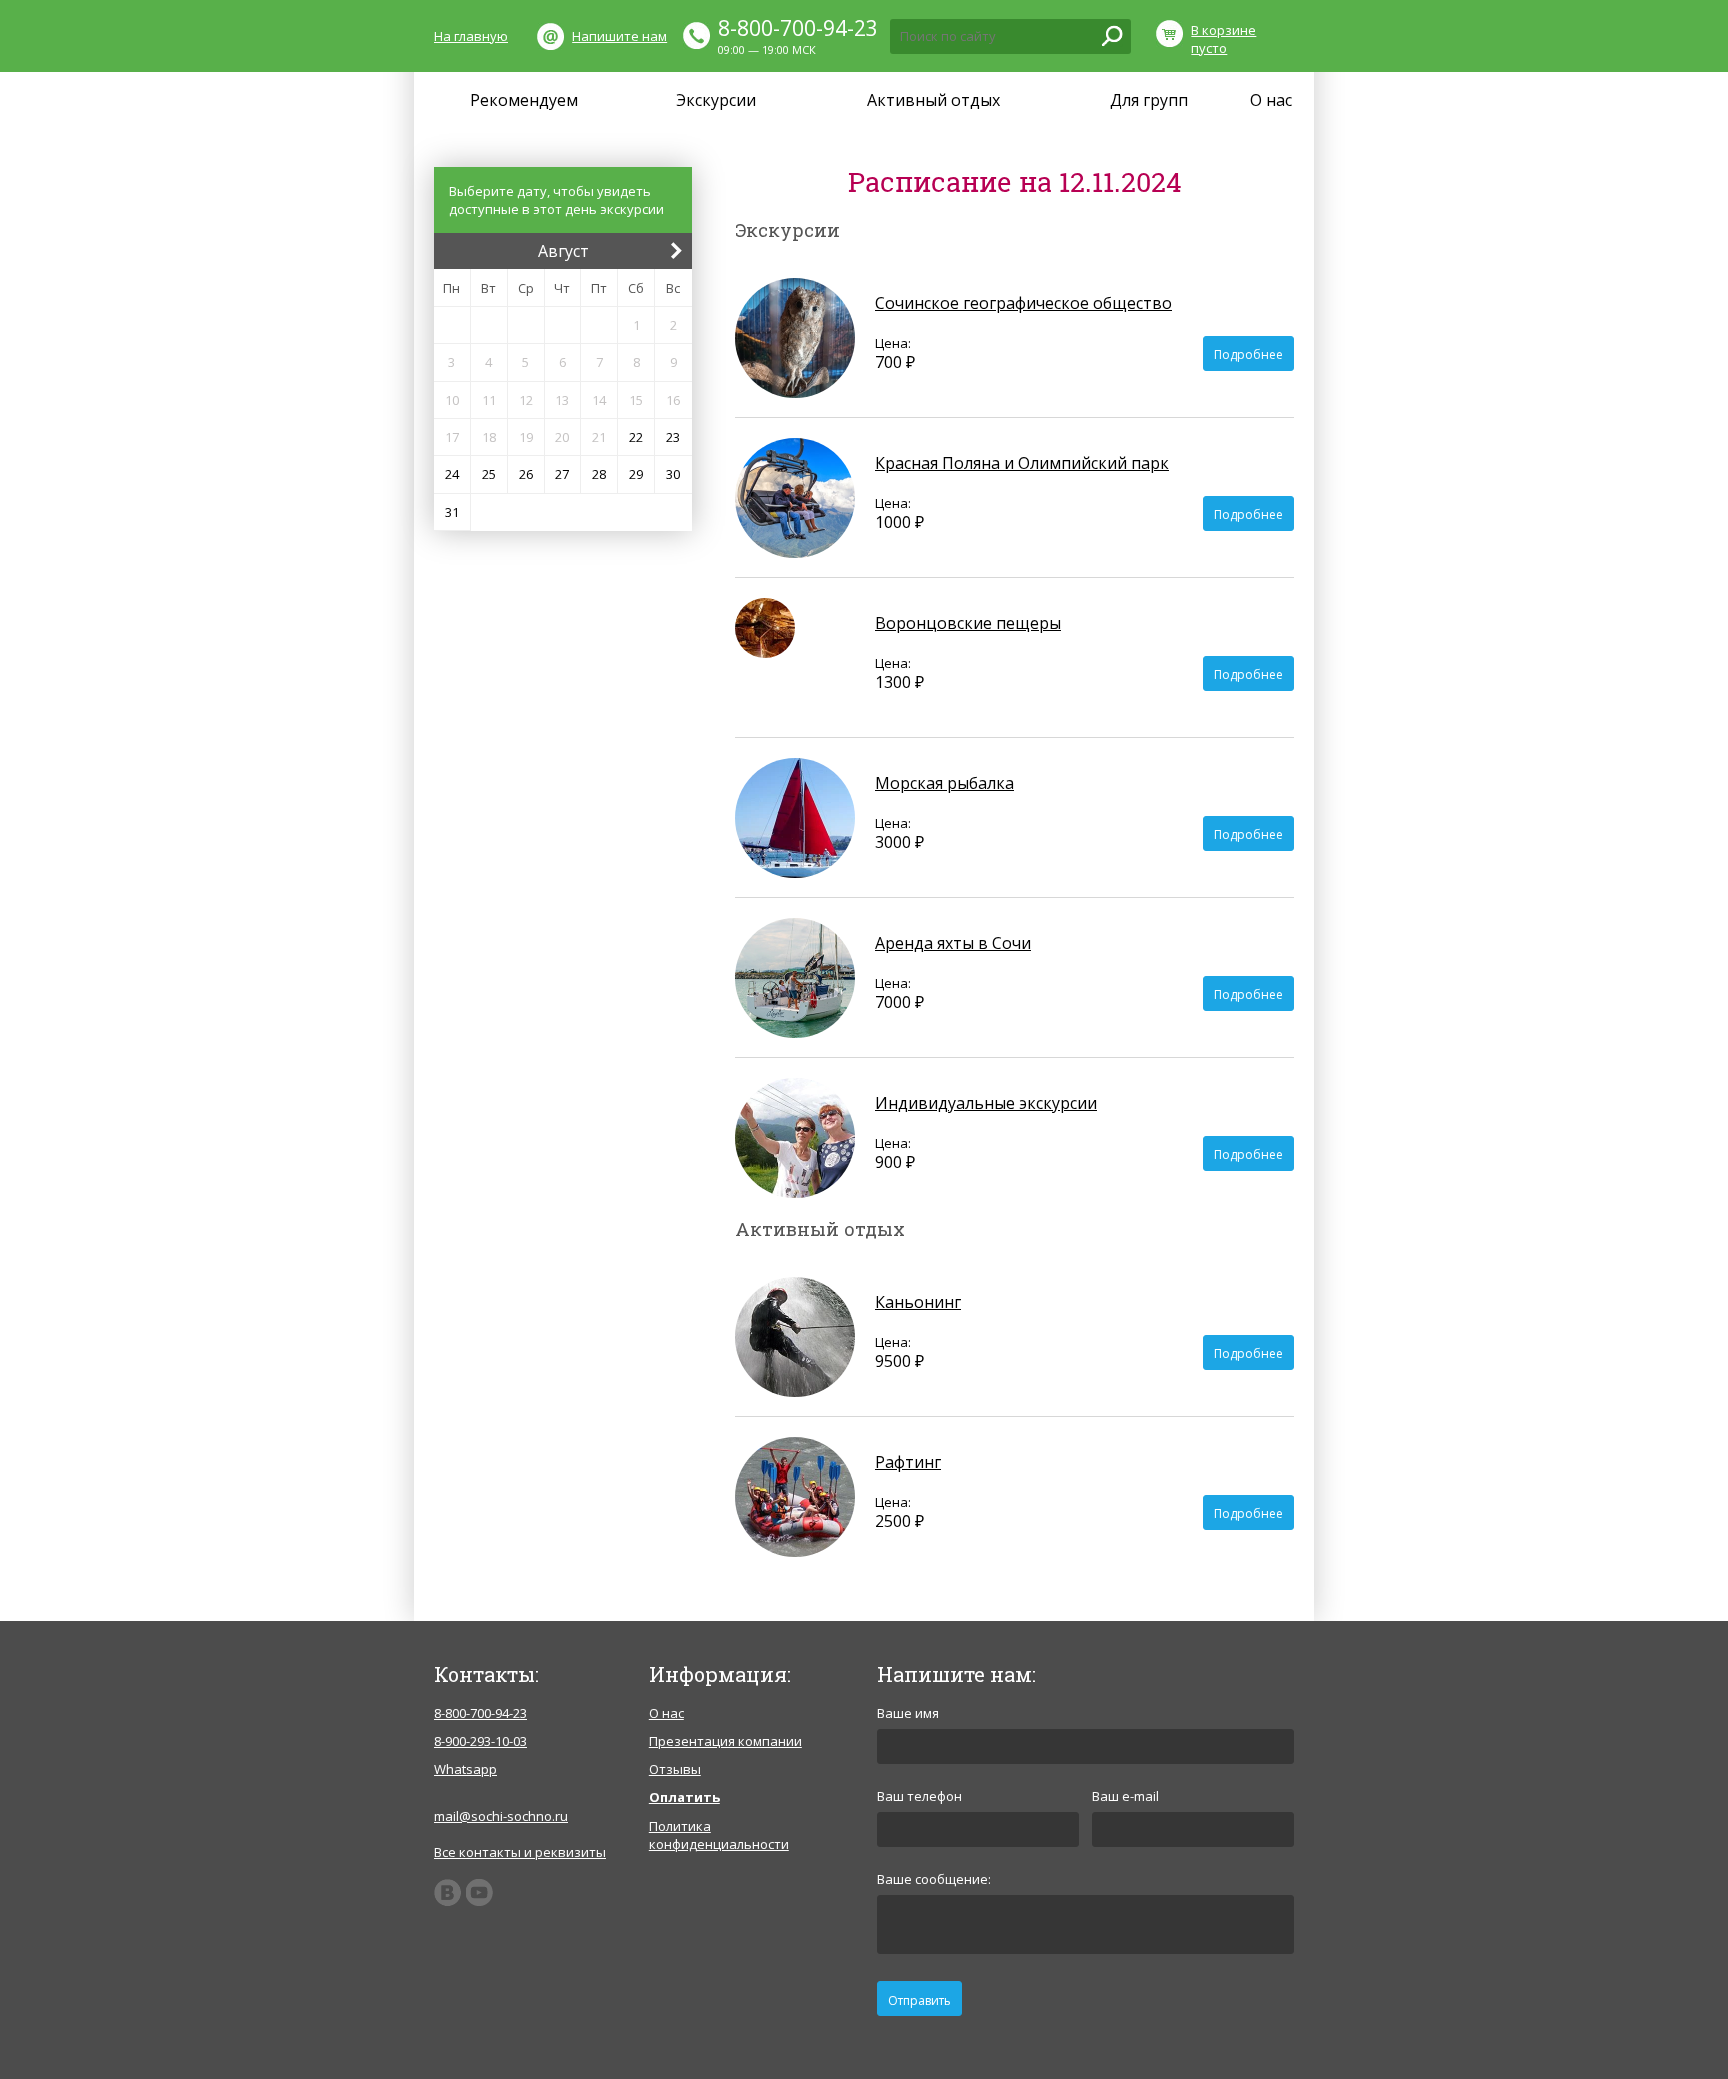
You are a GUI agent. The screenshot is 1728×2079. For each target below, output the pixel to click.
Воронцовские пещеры (968, 623)
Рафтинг (908, 1462)
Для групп (1149, 100)
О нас (1271, 100)
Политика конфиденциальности (719, 1835)
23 (673, 437)
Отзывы (675, 1769)
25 (489, 474)
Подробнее (1248, 354)
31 (452, 512)
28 (599, 474)
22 (636, 437)
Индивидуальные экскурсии (986, 1103)
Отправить (919, 2000)
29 (636, 474)
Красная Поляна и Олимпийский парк (1022, 463)
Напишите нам (619, 36)
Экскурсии (716, 100)
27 (562, 474)
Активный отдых (933, 100)
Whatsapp (465, 1769)
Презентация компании (725, 1741)
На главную (471, 36)
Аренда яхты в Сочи (953, 943)
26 (526, 474)
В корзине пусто (1223, 39)
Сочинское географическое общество (1023, 303)
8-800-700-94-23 (798, 28)
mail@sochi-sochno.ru (501, 1816)
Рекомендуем (524, 100)
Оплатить (684, 1797)
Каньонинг (918, 1302)
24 (452, 474)
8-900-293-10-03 (480, 1741)
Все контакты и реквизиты (520, 1852)
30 (673, 474)
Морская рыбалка (944, 783)
